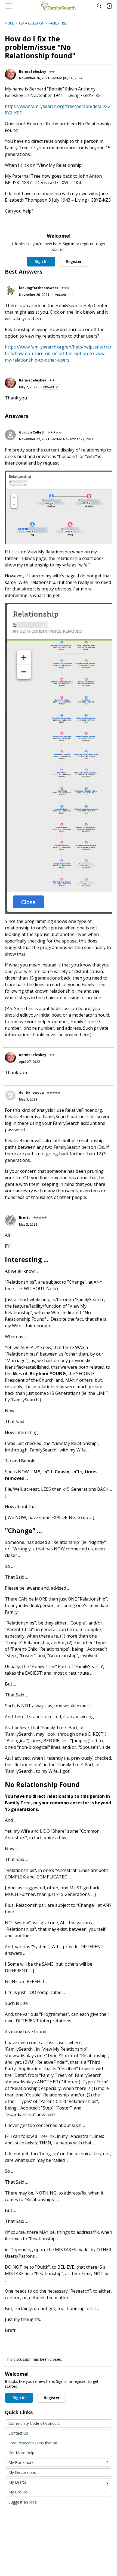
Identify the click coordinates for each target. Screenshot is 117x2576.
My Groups (18, 2492)
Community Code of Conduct (34, 2423)
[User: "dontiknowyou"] (10, 1095)
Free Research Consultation (33, 2443)
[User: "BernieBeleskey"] (10, 74)
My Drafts (59, 2482)
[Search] (99, 6)
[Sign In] (109, 6)
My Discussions (22, 2472)
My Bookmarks (59, 2463)
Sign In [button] (41, 261)
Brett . (25, 1218)
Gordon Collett (32, 432)
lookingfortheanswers (39, 288)
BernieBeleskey (33, 72)
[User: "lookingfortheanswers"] (10, 290)
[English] (58, 6)
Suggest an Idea (23, 2502)
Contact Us (18, 2433)
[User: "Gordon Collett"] (10, 435)
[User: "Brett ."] (10, 1220)
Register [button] (74, 261)
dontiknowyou (31, 1092)
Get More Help (21, 2453)
